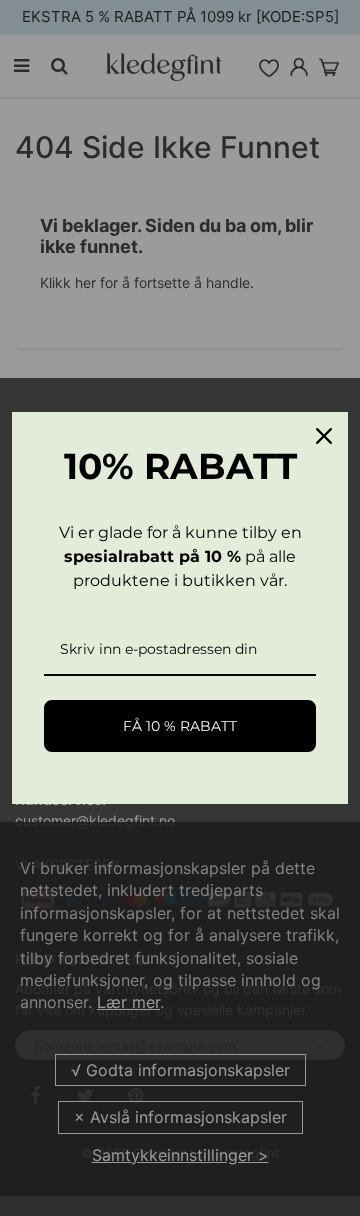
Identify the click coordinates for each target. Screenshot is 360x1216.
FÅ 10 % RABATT (180, 726)
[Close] (324, 436)
